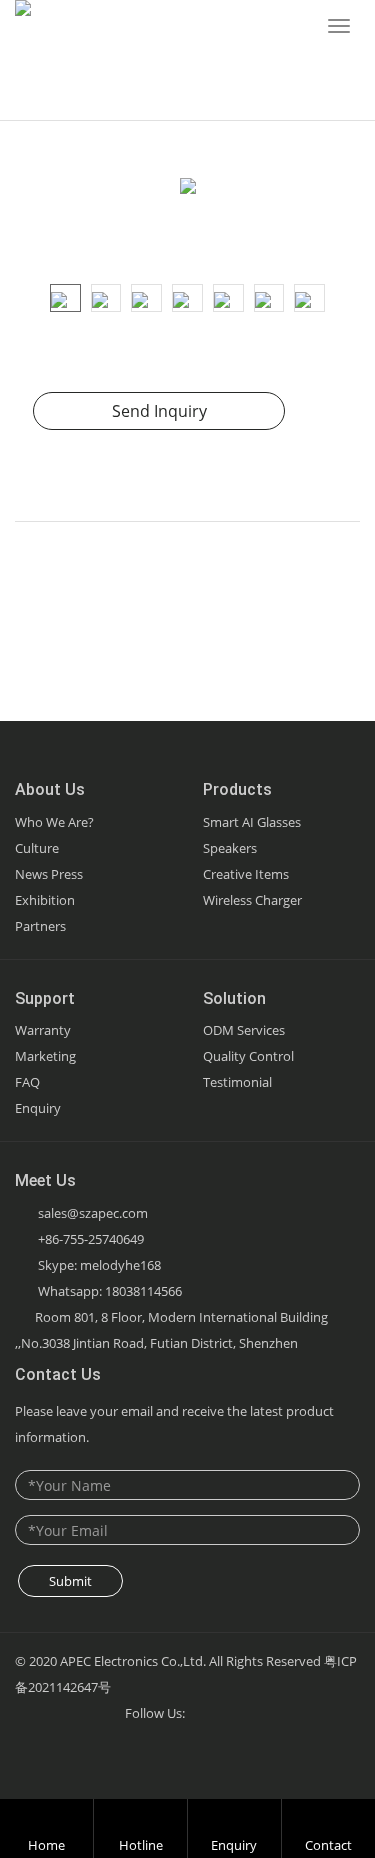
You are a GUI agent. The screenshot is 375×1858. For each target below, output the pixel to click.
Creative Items (246, 874)
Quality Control (248, 1056)
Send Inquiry (159, 411)
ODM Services (244, 1030)
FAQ (27, 1082)
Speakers (230, 848)
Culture (37, 848)
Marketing (45, 1056)
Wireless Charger (252, 900)
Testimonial (237, 1082)
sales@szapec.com (93, 1213)
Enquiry (38, 1108)
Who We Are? (54, 822)
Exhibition (45, 900)
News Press (49, 874)
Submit (70, 1581)
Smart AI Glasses (252, 822)
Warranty (43, 1030)
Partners (40, 926)
